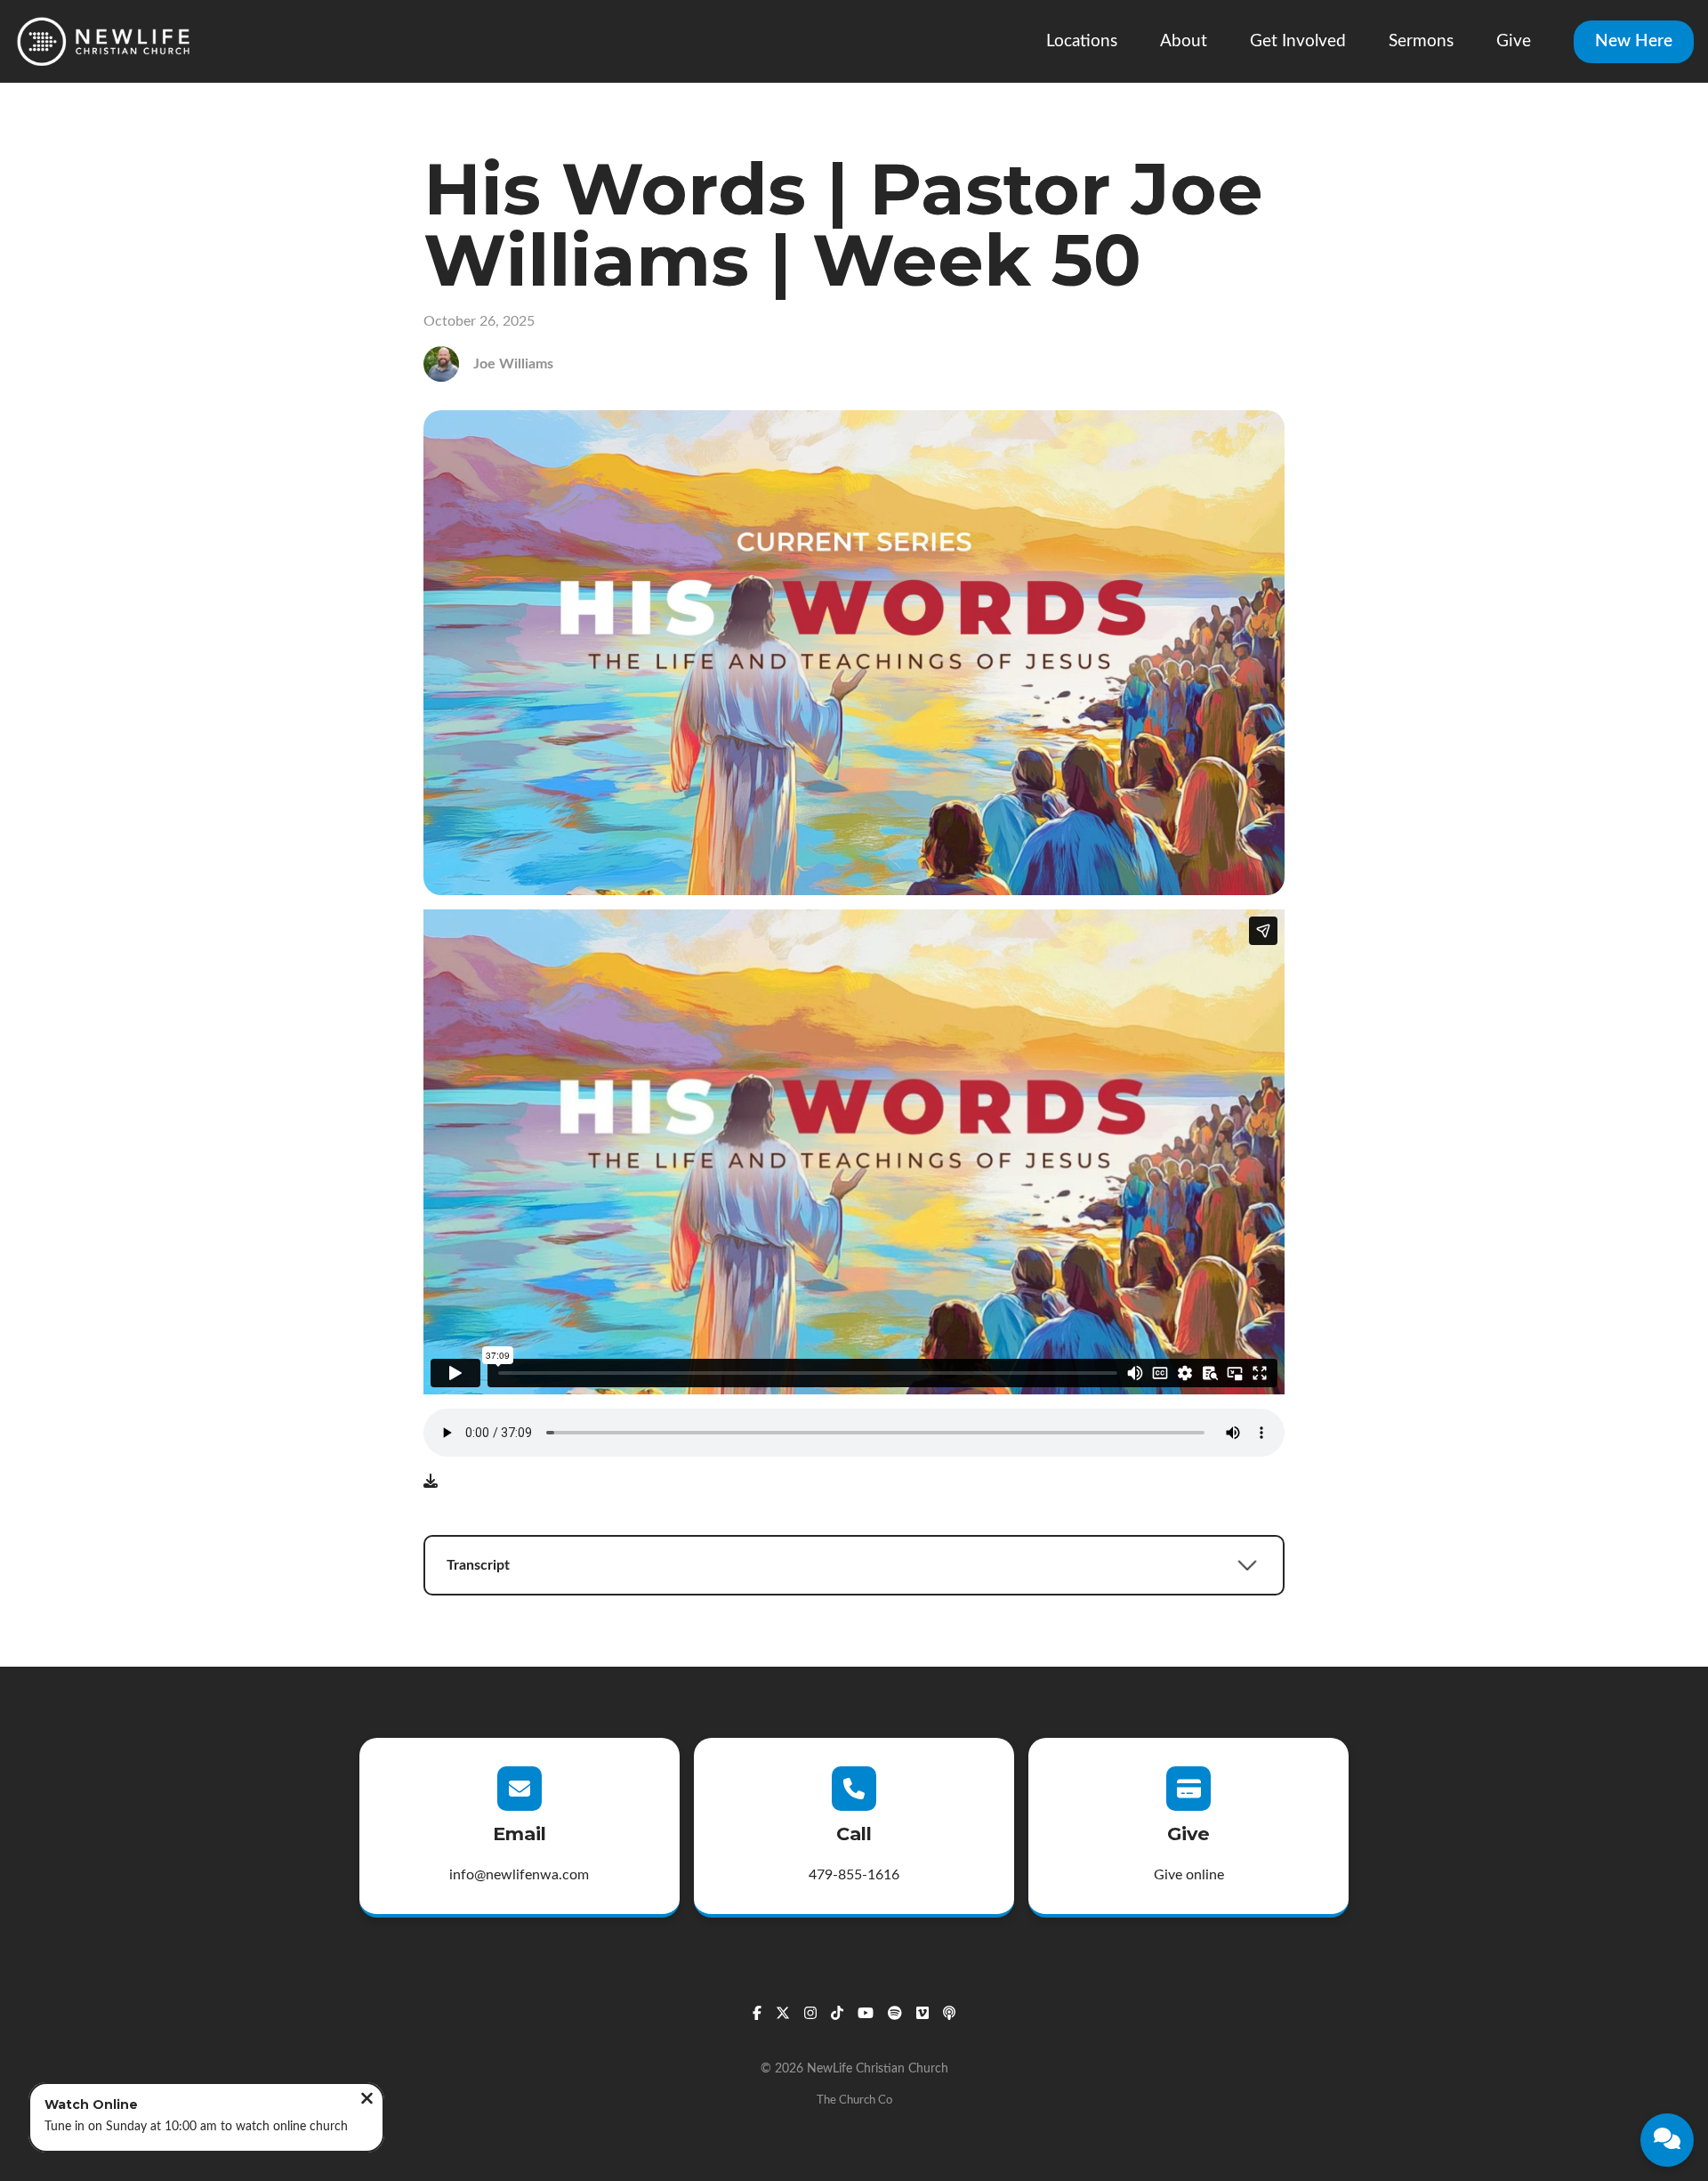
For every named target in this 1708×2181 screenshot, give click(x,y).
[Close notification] (367, 2100)
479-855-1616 (854, 1875)
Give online (1189, 1875)
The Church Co (854, 2100)
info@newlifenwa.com (519, 1875)
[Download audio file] (431, 1482)
